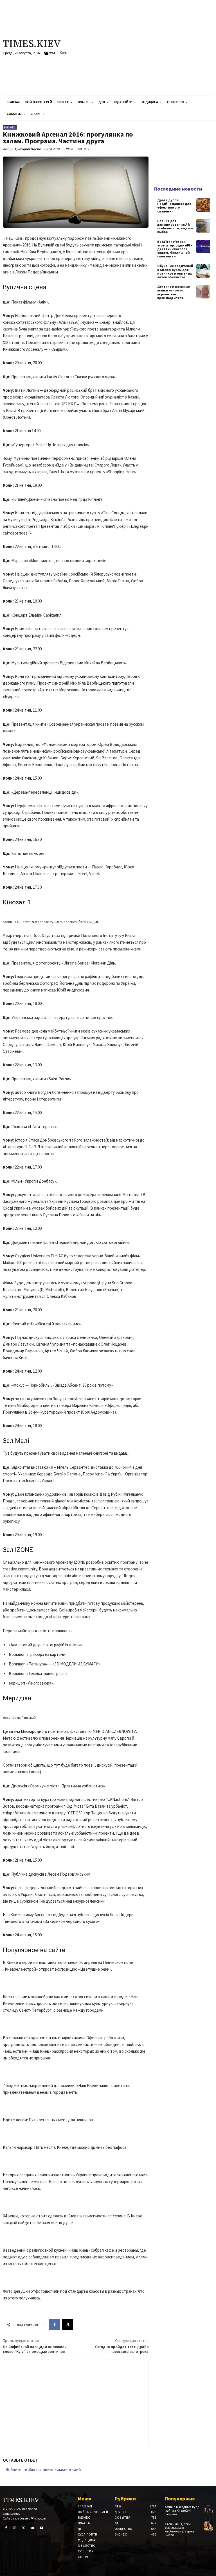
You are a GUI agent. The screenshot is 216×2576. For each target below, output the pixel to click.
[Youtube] (41, 2528)
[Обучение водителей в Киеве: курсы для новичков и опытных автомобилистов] (203, 271)
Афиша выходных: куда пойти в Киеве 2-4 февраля (182, 2510)
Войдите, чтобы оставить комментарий (43, 2469)
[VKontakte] (33, 2528)
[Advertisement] (145, 48)
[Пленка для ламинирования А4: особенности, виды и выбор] (203, 226)
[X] (67, 2324)
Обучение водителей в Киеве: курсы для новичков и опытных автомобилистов (175, 271)
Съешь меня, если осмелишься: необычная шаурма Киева (179, 2529)
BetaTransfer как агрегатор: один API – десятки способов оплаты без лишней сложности (175, 249)
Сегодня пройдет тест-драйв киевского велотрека (122, 2349)
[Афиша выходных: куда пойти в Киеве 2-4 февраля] (208, 2509)
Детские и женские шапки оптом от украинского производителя (174, 292)
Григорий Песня (28, 149)
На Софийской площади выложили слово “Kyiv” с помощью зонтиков (35, 2349)
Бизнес (10, 127)
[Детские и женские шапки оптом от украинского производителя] (203, 292)
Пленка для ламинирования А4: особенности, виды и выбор (175, 226)
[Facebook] (55, 2324)
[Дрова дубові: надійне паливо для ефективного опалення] (203, 205)
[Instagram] (15, 2528)
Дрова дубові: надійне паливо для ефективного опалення (174, 206)
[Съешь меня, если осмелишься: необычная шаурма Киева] (208, 2526)
